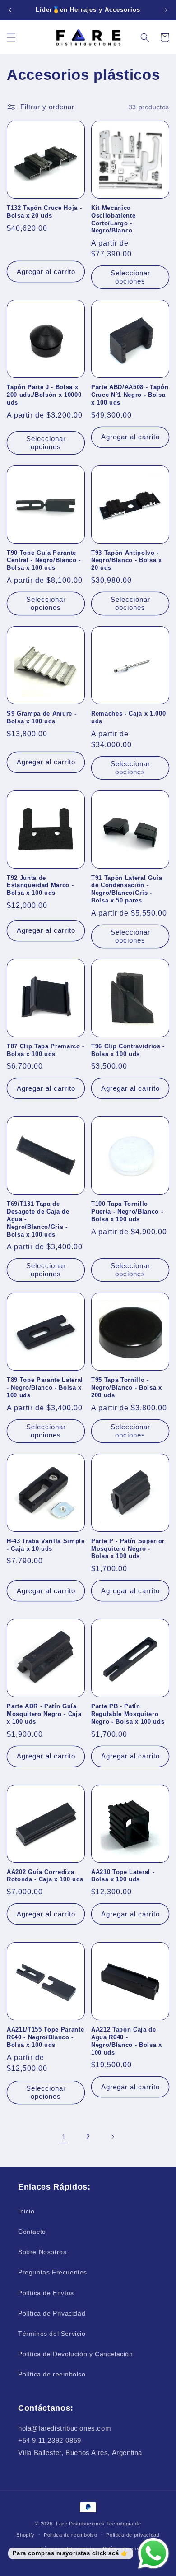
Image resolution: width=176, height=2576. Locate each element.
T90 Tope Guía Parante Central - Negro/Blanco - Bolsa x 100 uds (44, 560)
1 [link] (64, 2137)
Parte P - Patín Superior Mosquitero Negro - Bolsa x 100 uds (128, 1549)
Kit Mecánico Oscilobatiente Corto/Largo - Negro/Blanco (113, 219)
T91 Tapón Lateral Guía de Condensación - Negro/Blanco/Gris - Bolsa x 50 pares (127, 889)
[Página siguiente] (112, 2137)
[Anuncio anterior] (10, 10)
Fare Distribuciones (81, 2524)
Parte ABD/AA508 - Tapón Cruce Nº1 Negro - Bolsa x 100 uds (130, 395)
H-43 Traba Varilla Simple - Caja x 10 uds (46, 1545)
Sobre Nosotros (42, 2252)
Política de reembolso (52, 2374)
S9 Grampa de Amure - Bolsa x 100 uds (42, 717)
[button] (11, 37)
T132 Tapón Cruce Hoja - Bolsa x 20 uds (44, 212)
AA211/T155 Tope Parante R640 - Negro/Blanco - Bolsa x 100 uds (45, 2037)
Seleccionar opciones (130, 277)
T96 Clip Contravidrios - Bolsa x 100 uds (128, 1050)
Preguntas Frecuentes (53, 2272)
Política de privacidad (133, 2535)
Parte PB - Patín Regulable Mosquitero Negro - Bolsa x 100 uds (128, 1714)
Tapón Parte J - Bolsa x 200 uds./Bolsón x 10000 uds (44, 395)
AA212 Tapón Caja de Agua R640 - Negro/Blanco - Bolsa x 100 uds (127, 2041)
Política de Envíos (46, 2293)
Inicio (26, 2211)
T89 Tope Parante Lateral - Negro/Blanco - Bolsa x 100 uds (45, 1388)
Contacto (32, 2232)
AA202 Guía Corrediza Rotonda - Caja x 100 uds (45, 1876)
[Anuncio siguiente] (166, 10)
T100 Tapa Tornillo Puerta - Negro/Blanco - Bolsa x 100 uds (127, 1211)
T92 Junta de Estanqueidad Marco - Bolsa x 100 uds (40, 886)
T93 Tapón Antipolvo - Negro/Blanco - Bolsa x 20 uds (127, 560)
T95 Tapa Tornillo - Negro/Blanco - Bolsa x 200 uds (127, 1388)
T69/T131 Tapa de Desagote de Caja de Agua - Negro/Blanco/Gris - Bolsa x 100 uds (38, 1219)
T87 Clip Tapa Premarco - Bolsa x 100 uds (46, 1050)
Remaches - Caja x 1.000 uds (128, 717)
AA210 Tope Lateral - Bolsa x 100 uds (123, 1876)
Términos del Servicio (52, 2334)
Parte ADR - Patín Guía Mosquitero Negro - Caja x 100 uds (44, 1714)
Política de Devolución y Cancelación (76, 2354)
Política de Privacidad (52, 2313)
